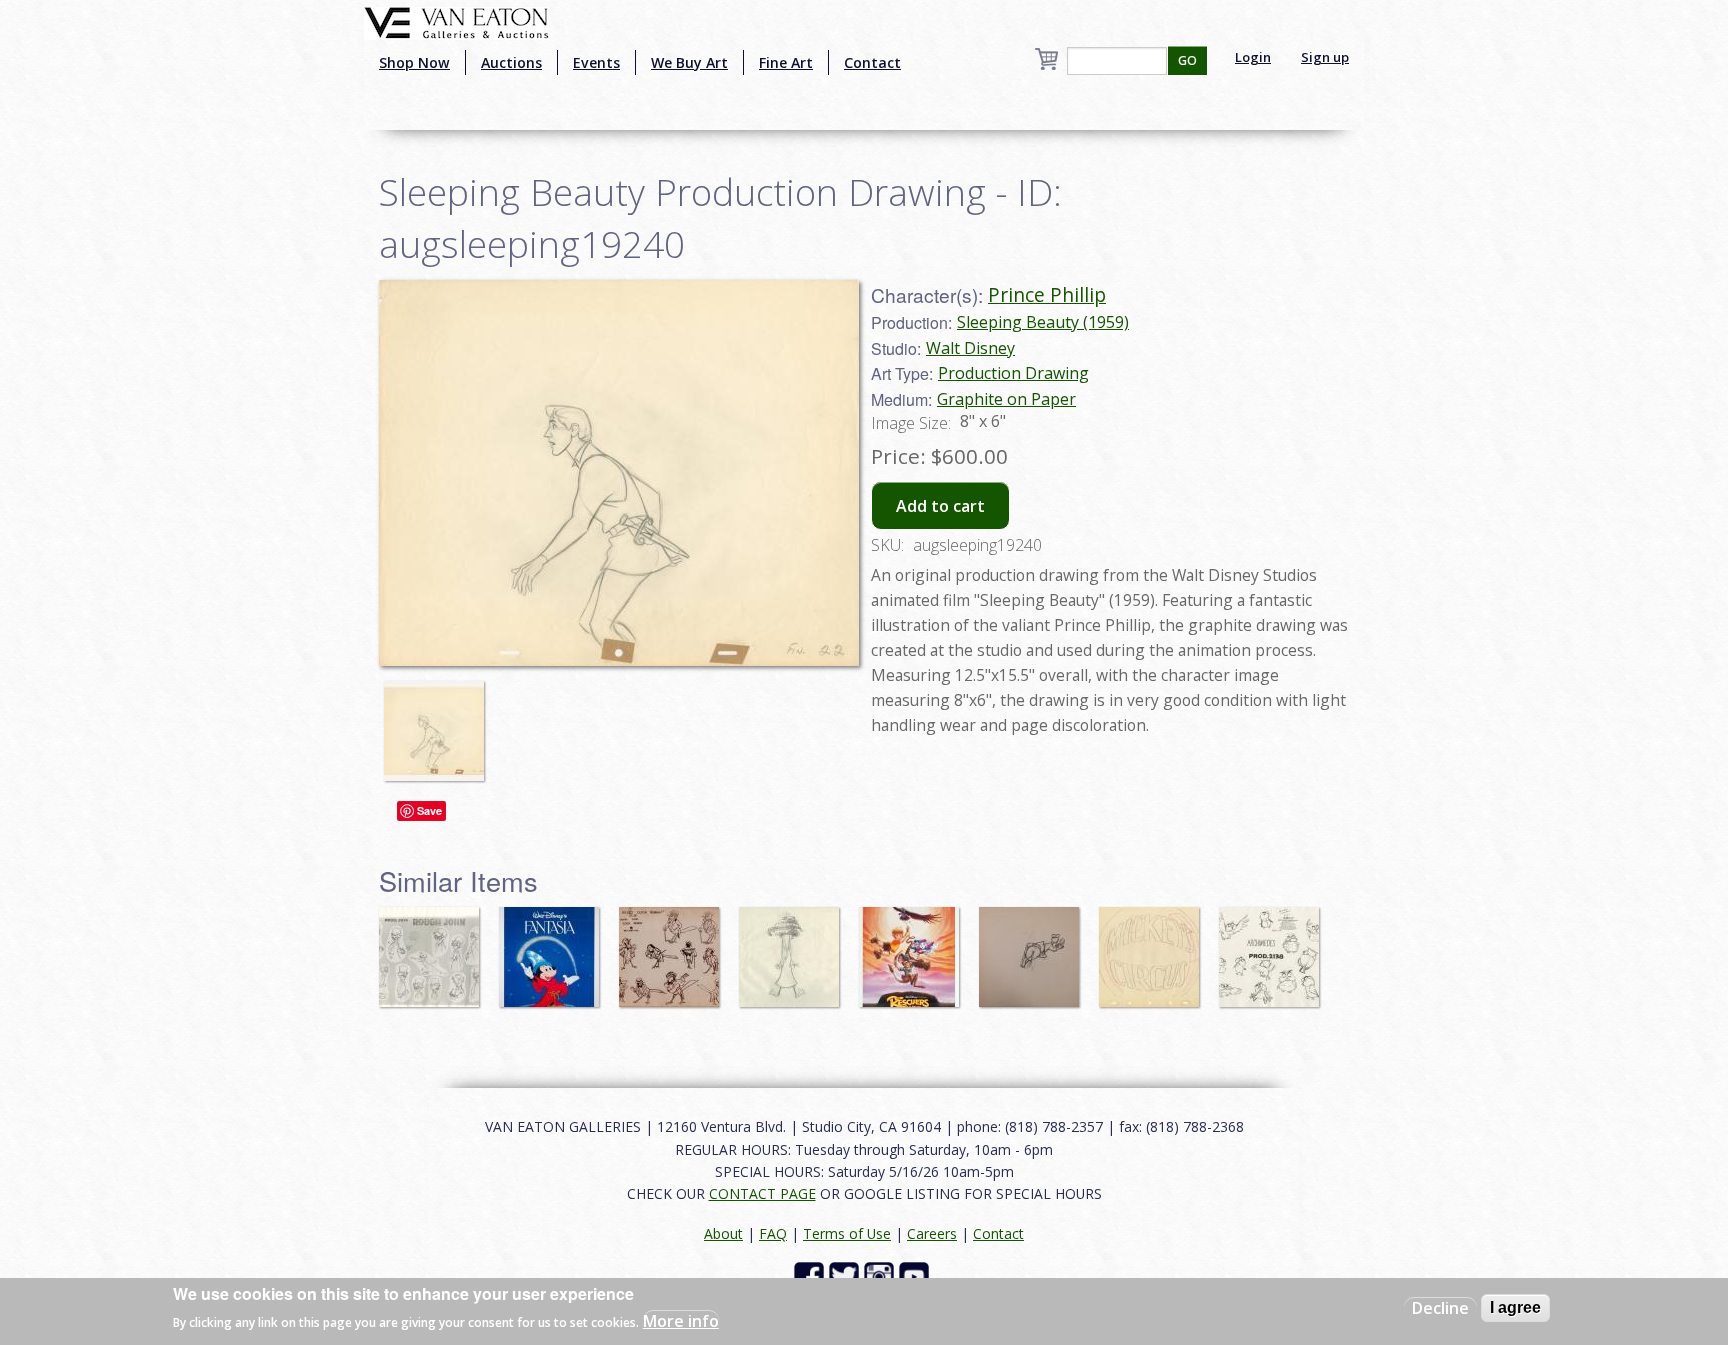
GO (1187, 60)
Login (1253, 57)
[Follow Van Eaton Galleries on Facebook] (811, 1275)
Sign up (1325, 57)
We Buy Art (689, 62)
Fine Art (786, 62)
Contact (872, 62)
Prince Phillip (1047, 294)
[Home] (456, 21)
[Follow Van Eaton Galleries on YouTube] (916, 1275)
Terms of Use (847, 1233)
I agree (1515, 1307)
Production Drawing (1013, 373)
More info (681, 1321)
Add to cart (940, 506)
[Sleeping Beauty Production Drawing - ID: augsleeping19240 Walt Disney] (619, 471)
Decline (1440, 1308)
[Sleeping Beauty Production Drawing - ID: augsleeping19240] (439, 721)
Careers (932, 1233)
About (723, 1233)
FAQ (773, 1233)
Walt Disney (970, 348)
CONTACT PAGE (762, 1193)
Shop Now (414, 62)
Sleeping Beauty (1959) (1043, 322)
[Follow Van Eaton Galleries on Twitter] (846, 1275)
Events (596, 62)
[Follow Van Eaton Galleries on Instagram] (881, 1275)
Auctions (511, 62)
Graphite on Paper (1006, 399)
